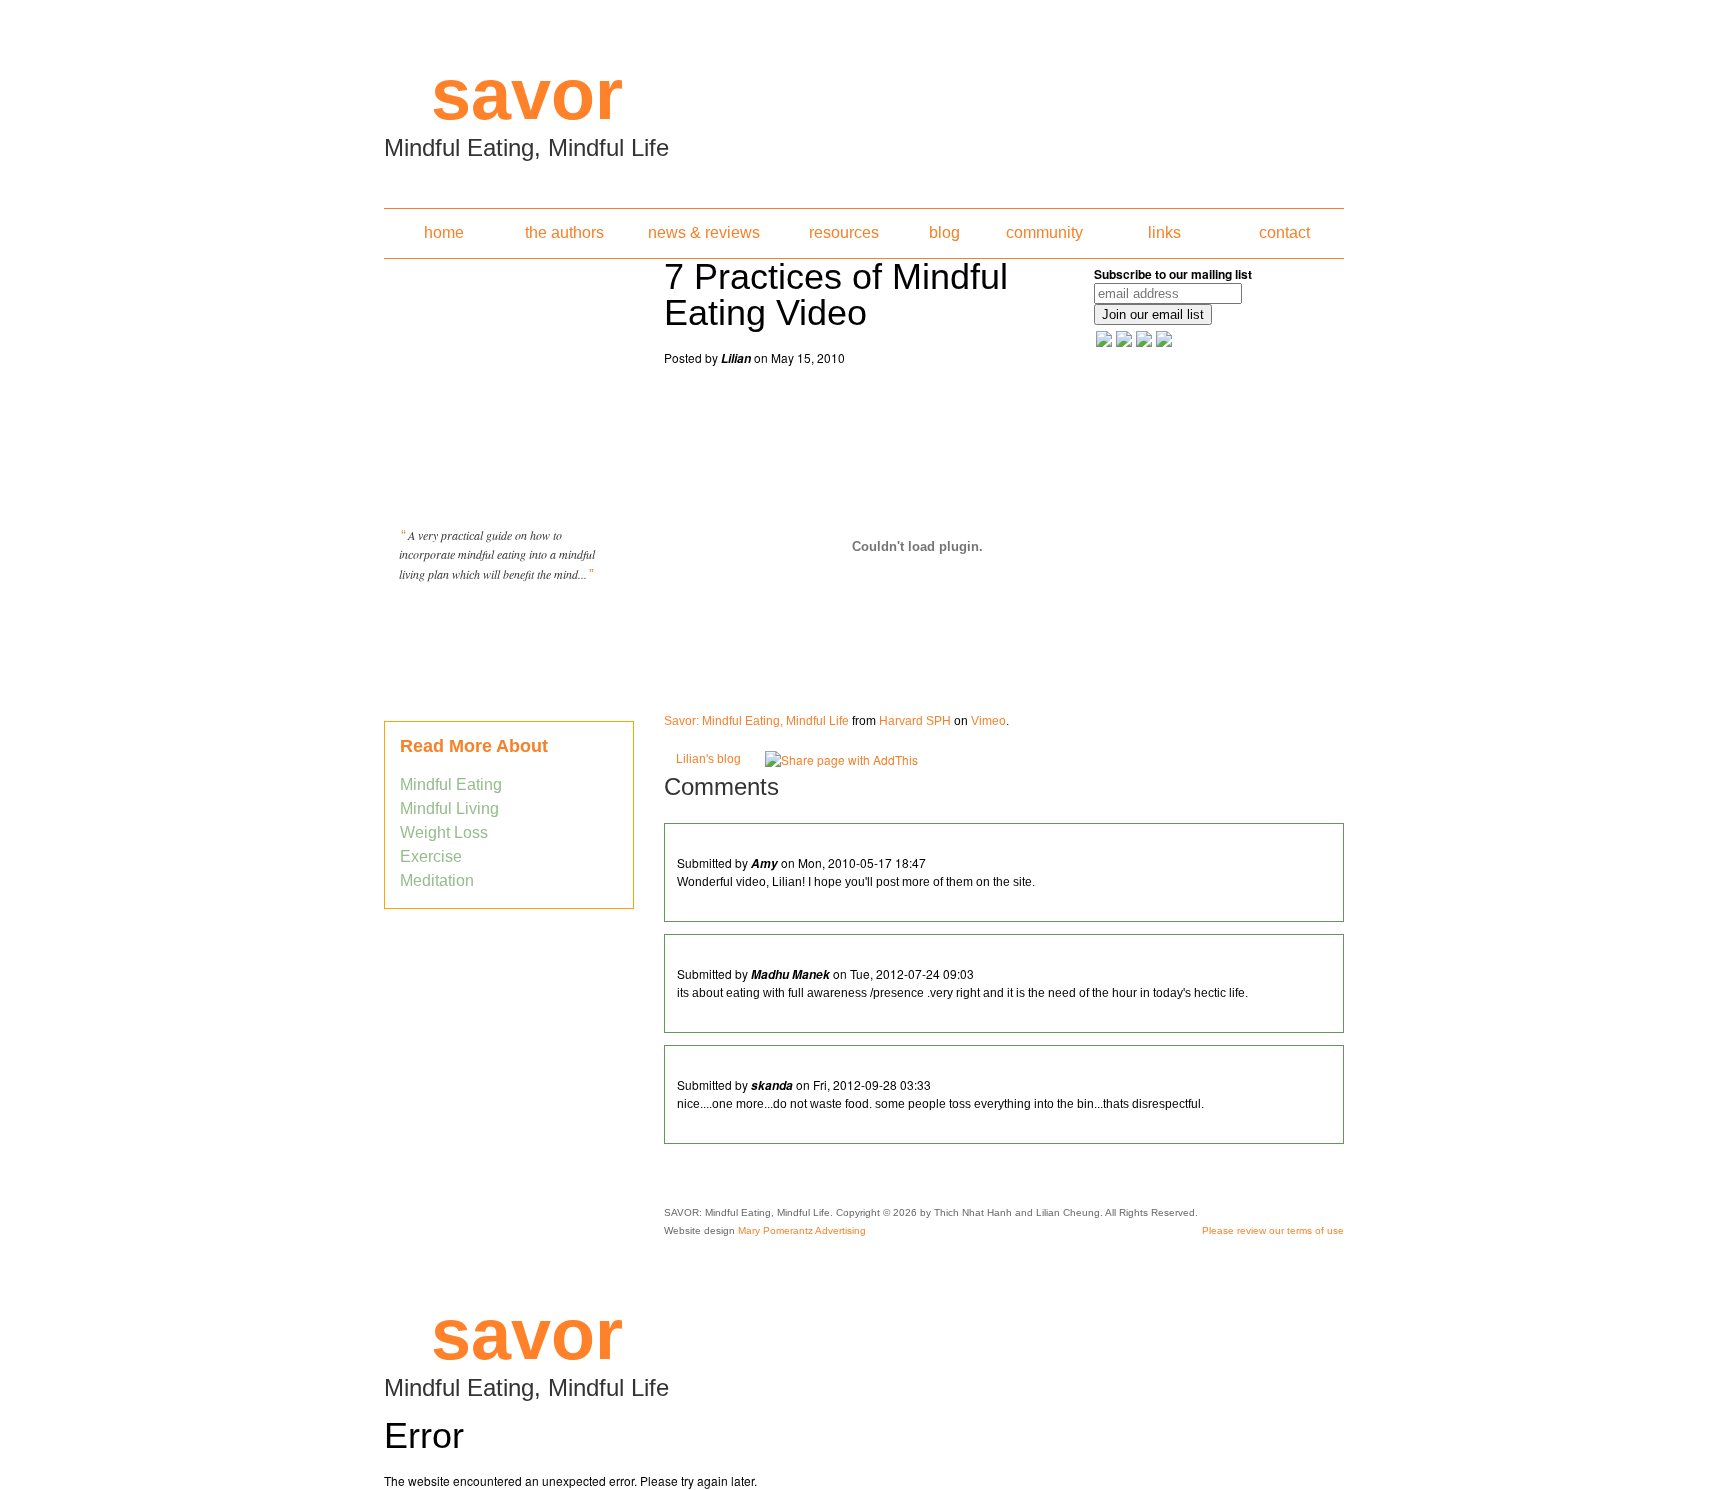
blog (944, 232)
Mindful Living (449, 808)
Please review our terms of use (1273, 1230)
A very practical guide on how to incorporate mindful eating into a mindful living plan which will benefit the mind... (497, 554)
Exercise (431, 856)
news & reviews (704, 232)
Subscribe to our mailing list (1173, 274)
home (444, 232)
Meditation (437, 880)
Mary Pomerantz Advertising (802, 1230)
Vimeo (988, 721)
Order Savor (509, 624)
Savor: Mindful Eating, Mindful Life (756, 721)
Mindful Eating (451, 784)
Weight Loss (444, 832)
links (1164, 232)
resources (844, 232)
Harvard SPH (915, 721)
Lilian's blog (708, 759)
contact (1284, 232)
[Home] (864, 98)
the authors (564, 232)
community (1044, 232)
